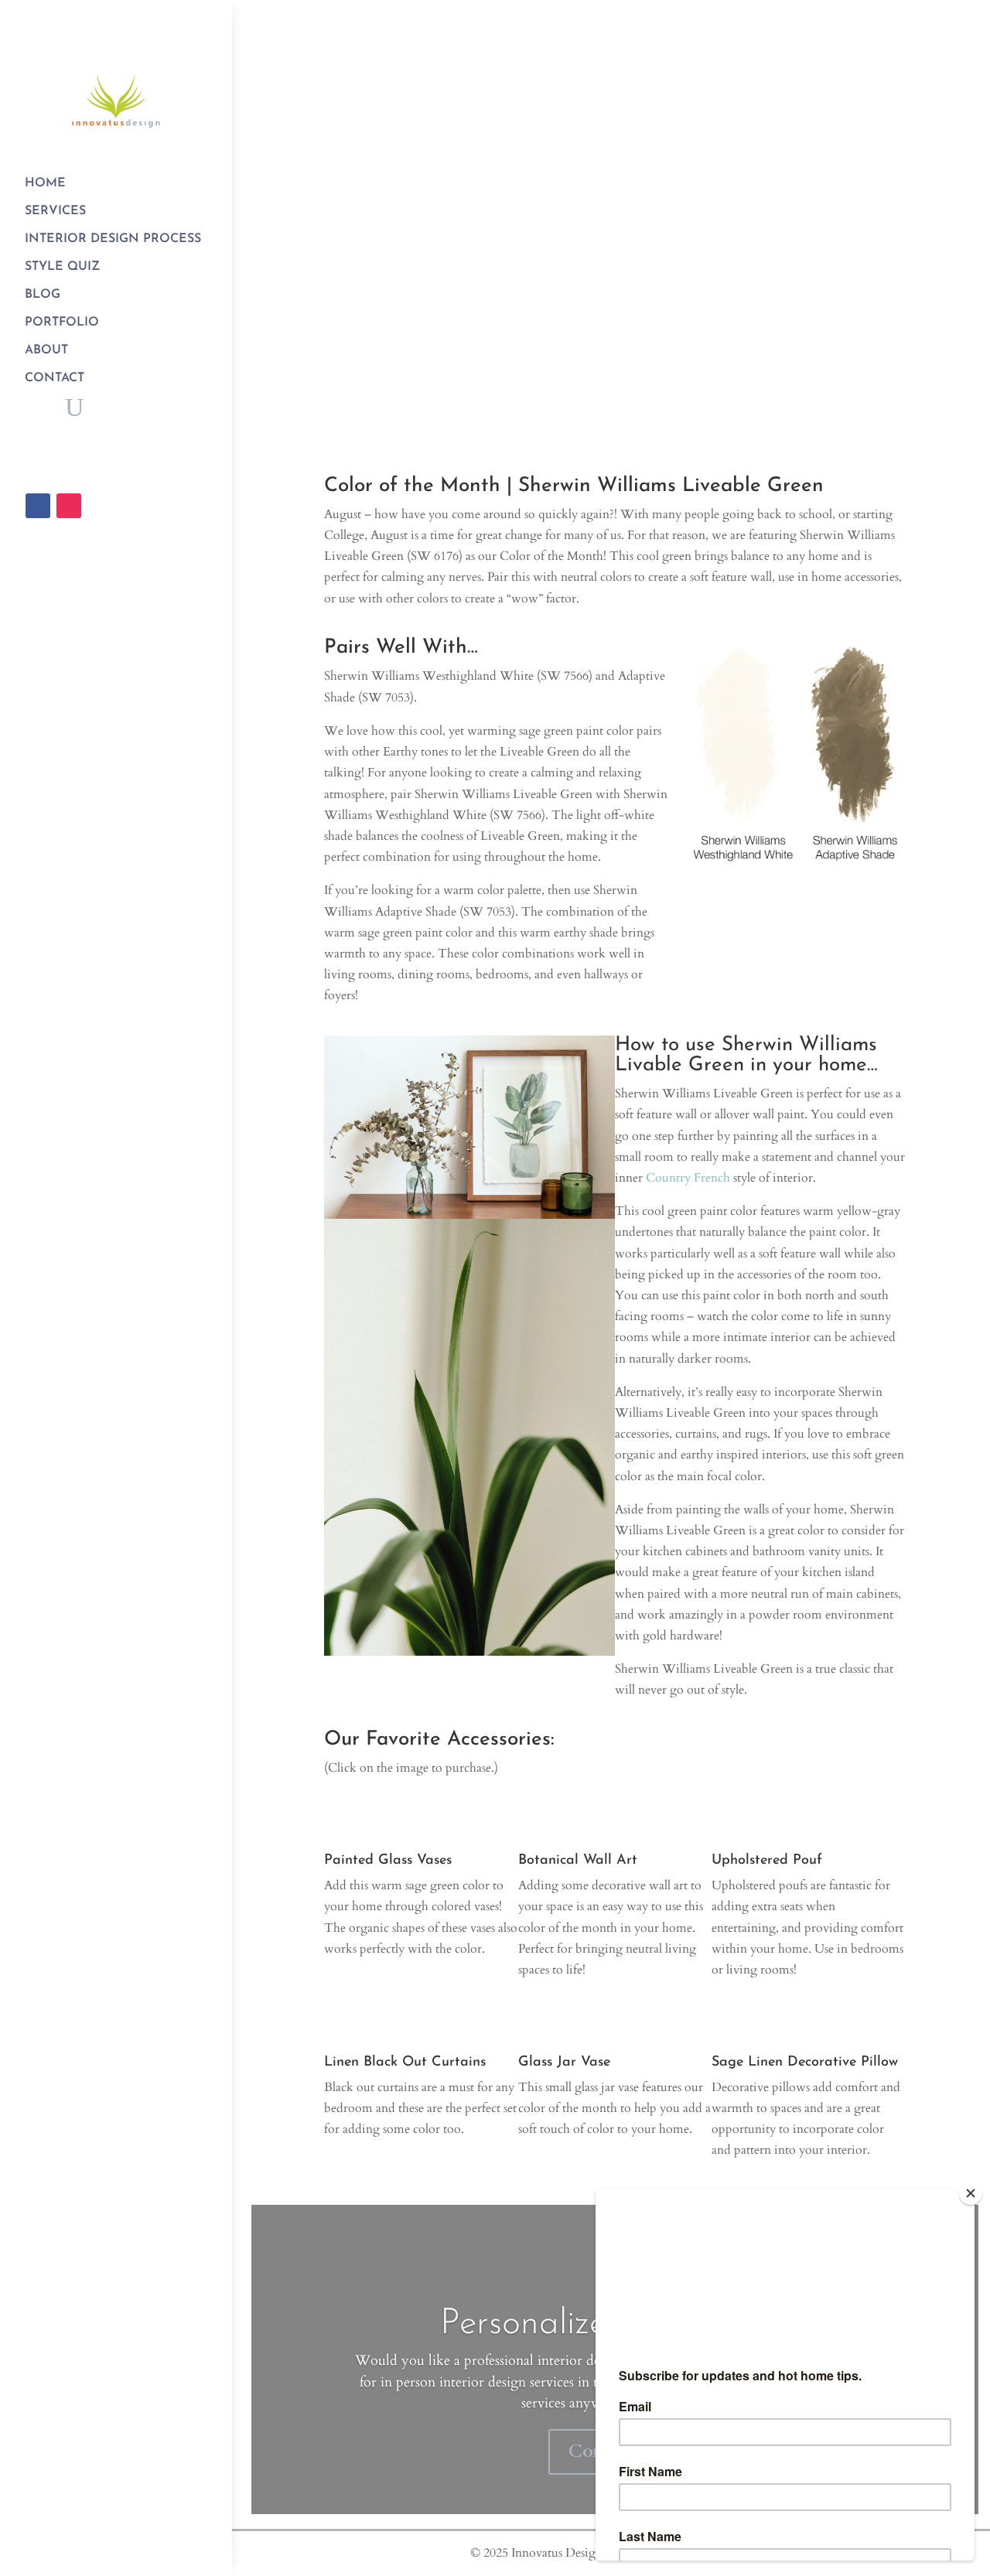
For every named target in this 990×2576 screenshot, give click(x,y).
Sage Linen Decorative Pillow (805, 2063)
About (46, 350)
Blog (43, 295)
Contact (55, 378)
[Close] (971, 2193)
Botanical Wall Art (578, 1861)
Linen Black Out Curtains (405, 2063)
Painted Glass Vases (388, 1861)
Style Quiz (62, 267)
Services (55, 211)
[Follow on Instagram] (69, 506)
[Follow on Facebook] (38, 506)
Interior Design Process (113, 239)
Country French (688, 1178)
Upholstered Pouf (767, 1861)
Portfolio (62, 322)
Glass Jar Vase (564, 2063)
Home (45, 183)
